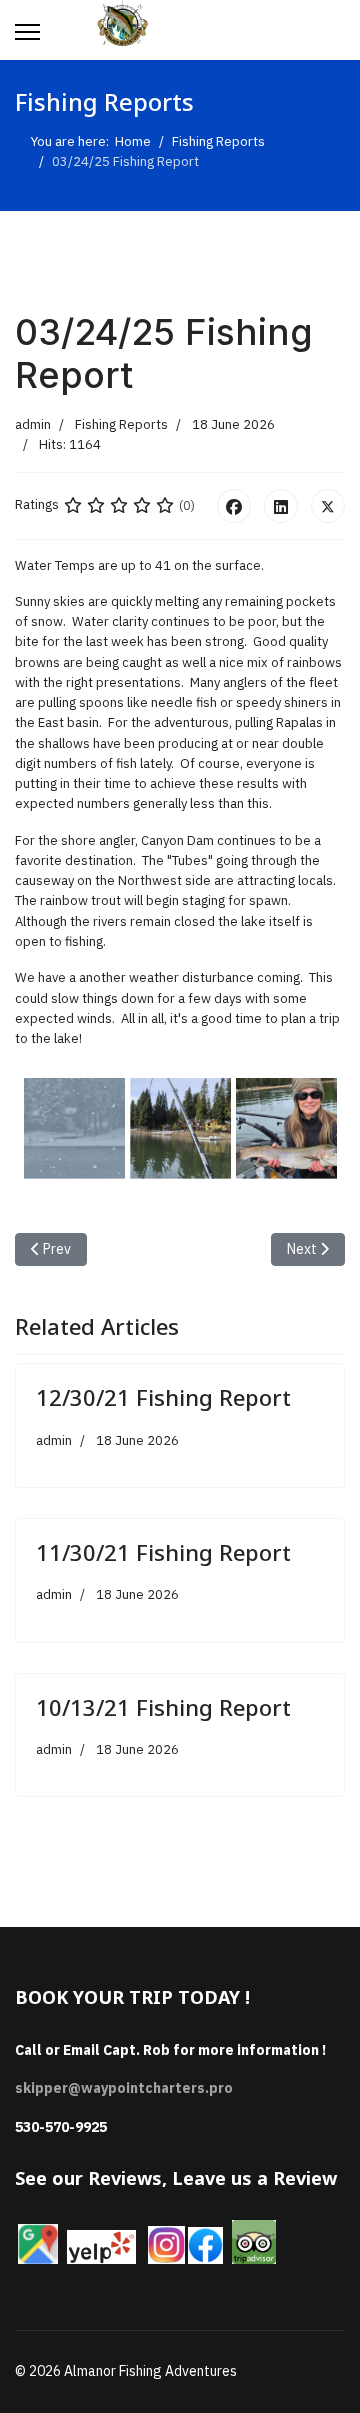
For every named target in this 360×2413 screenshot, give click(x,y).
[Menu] (27, 32)
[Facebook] (234, 506)
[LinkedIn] (281, 506)
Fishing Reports (121, 424)
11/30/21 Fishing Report (163, 1552)
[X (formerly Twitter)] (328, 506)
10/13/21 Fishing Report (163, 1707)
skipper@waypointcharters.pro (124, 2088)
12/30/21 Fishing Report (163, 1397)
